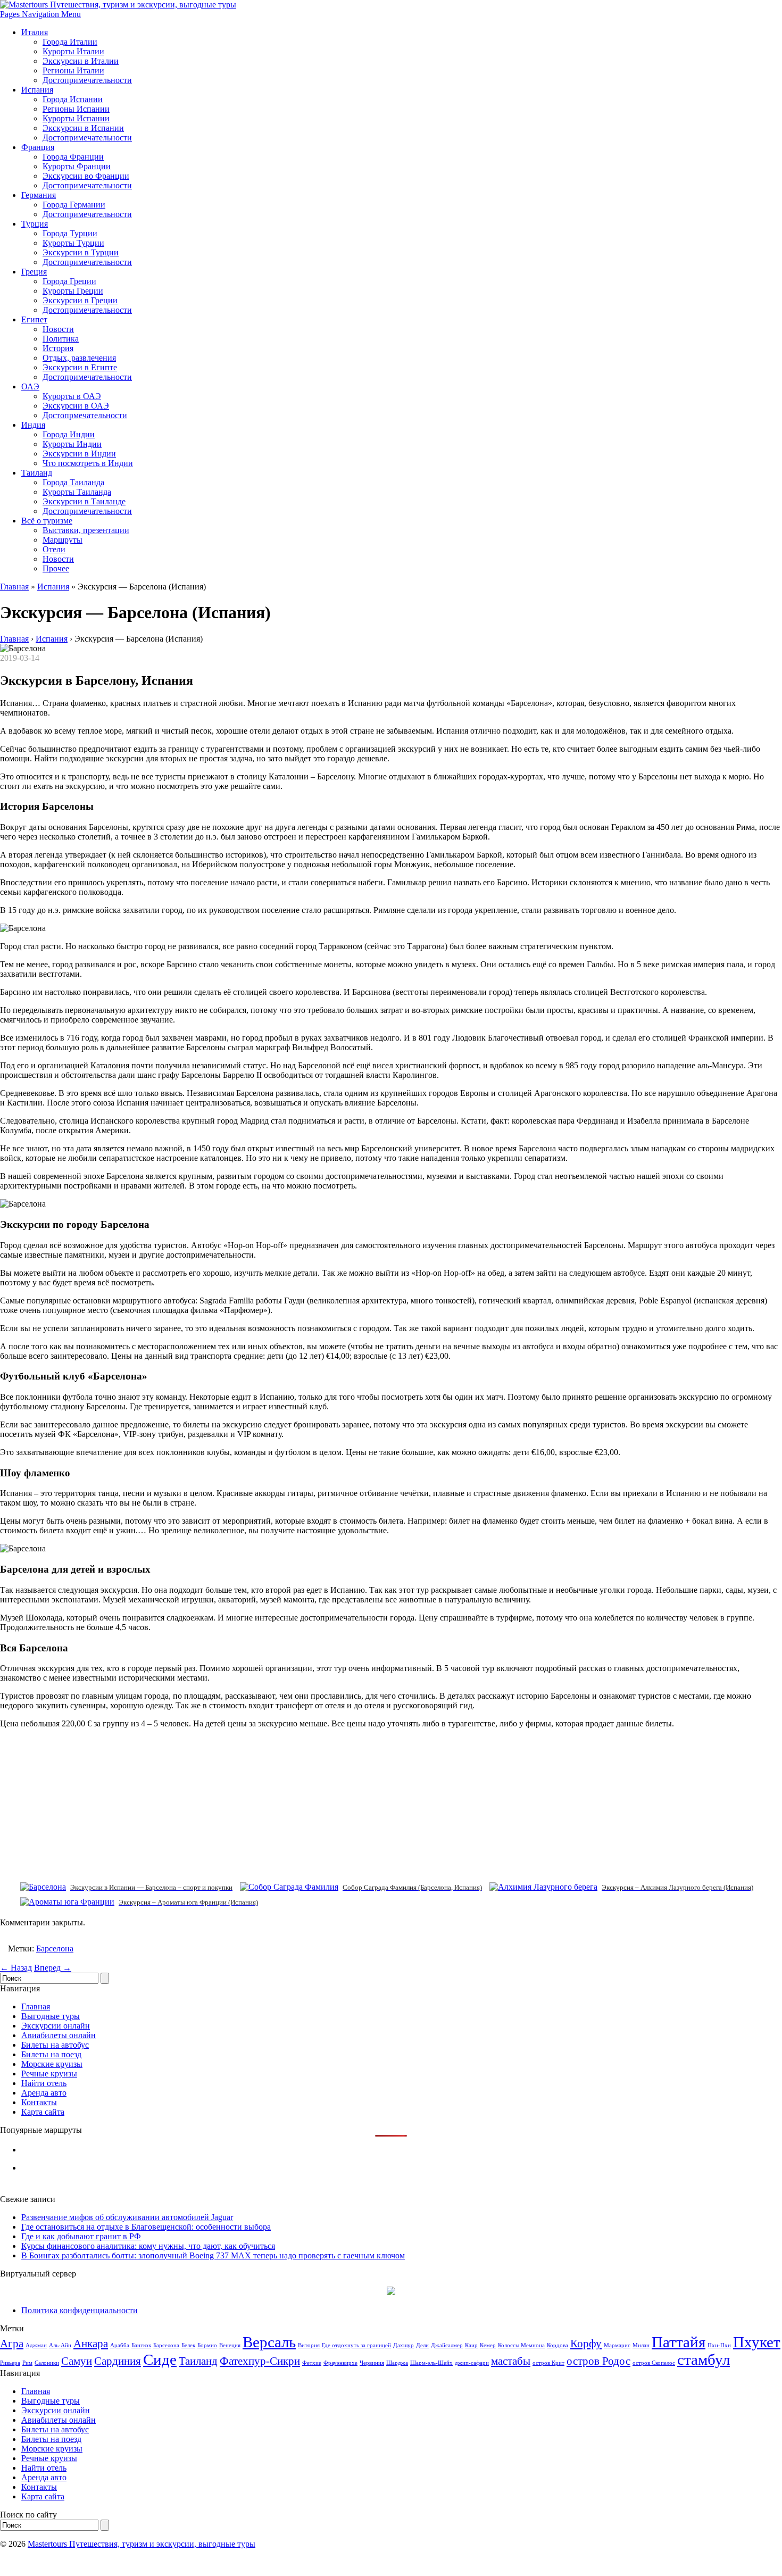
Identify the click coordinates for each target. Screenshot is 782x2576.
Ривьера (10, 2363)
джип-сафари (472, 2363)
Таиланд (37, 473)
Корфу (586, 2344)
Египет (34, 319)
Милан (641, 2345)
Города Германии (74, 205)
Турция (35, 224)
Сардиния (118, 2361)
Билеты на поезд (51, 2054)
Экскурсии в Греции (80, 300)
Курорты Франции (77, 166)
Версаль (269, 2342)
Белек (188, 2345)
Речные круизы (49, 2074)
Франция (38, 147)
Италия (35, 32)
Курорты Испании (76, 118)
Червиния (372, 2363)
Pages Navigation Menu (40, 14)
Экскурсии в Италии (81, 61)
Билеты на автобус (55, 2045)
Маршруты (63, 540)
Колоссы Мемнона (521, 2345)
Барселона (55, 1948)
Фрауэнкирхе (340, 2363)
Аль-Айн (60, 2345)
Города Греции (69, 281)
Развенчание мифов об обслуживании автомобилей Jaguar (127, 2217)
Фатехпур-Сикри (260, 2361)
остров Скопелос (654, 2363)
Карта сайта (43, 2112)
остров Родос (598, 2361)
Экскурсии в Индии (79, 454)
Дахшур (404, 2345)
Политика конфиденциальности (80, 2310)
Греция (34, 272)
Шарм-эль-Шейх (431, 2363)
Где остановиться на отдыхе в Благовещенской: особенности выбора (146, 2227)
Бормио (207, 2345)
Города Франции (73, 157)
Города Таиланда (73, 482)
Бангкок (141, 2345)
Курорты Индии (72, 444)
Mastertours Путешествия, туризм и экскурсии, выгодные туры (142, 2544)
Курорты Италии (73, 51)
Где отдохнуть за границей (356, 2345)
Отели (54, 549)
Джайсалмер (447, 2345)
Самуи (77, 2361)
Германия (39, 195)
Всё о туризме (47, 521)
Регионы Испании (76, 109)
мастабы (511, 2361)
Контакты (39, 2102)
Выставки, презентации (86, 530)
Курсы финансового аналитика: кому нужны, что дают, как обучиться (148, 2246)
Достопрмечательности (85, 415)
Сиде (160, 2359)
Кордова (558, 2345)
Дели (422, 2345)
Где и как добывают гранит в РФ (81, 2236)
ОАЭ (30, 387)
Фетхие (312, 2363)
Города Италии (70, 42)
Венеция (230, 2345)
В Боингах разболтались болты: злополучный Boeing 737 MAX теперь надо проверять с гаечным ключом (213, 2255)
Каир (471, 2345)
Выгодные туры (51, 2016)
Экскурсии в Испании (83, 128)
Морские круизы (52, 2064)
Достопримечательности (87, 80)
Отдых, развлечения (79, 358)
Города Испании (73, 99)
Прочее (56, 568)
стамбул (704, 2359)
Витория (309, 2345)
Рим (27, 2363)
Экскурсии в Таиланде (84, 501)
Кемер (488, 2345)
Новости (58, 329)
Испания (37, 90)
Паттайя (679, 2342)
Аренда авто (44, 2093)
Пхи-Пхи (719, 2345)
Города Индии (69, 434)
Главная (14, 587)
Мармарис (617, 2345)
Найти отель (44, 2083)
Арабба (120, 2345)
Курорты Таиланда (77, 492)
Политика (61, 339)
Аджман (36, 2345)
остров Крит (548, 2363)
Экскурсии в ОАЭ (76, 406)
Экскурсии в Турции (81, 252)
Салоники (47, 2363)
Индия (33, 425)
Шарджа (397, 2363)
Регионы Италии (73, 70)
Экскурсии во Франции (86, 176)
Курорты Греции (73, 291)
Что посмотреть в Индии (88, 463)
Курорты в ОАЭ (72, 396)
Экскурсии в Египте (80, 367)
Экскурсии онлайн (56, 2026)
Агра (12, 2344)
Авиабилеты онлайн (59, 2035)
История (58, 348)
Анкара (91, 2344)
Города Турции (70, 233)
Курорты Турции (73, 243)
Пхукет (757, 2342)
